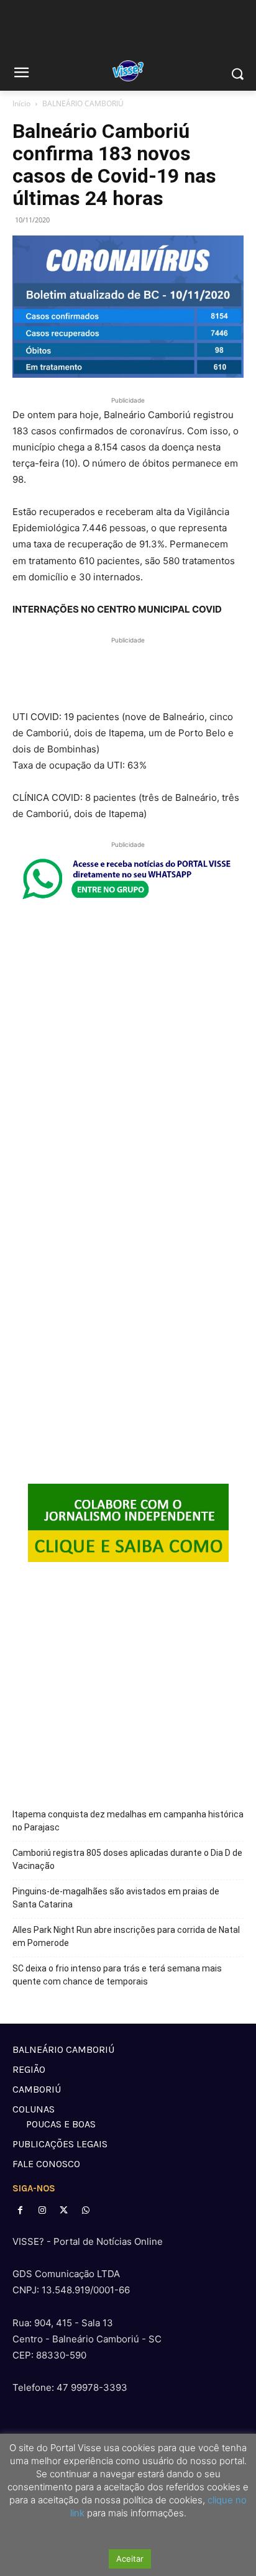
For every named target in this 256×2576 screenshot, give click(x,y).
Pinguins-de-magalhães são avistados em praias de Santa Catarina (116, 1898)
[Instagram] (42, 2210)
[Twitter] (64, 2210)
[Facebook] (20, 2210)
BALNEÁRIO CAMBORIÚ (83, 103)
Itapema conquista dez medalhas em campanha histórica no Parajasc (128, 1821)
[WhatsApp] (86, 2210)
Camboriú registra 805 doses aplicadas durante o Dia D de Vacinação (127, 1859)
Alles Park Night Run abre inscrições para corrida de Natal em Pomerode (126, 1936)
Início (21, 103)
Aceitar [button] (130, 2559)
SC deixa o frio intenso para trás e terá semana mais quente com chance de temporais (117, 1975)
